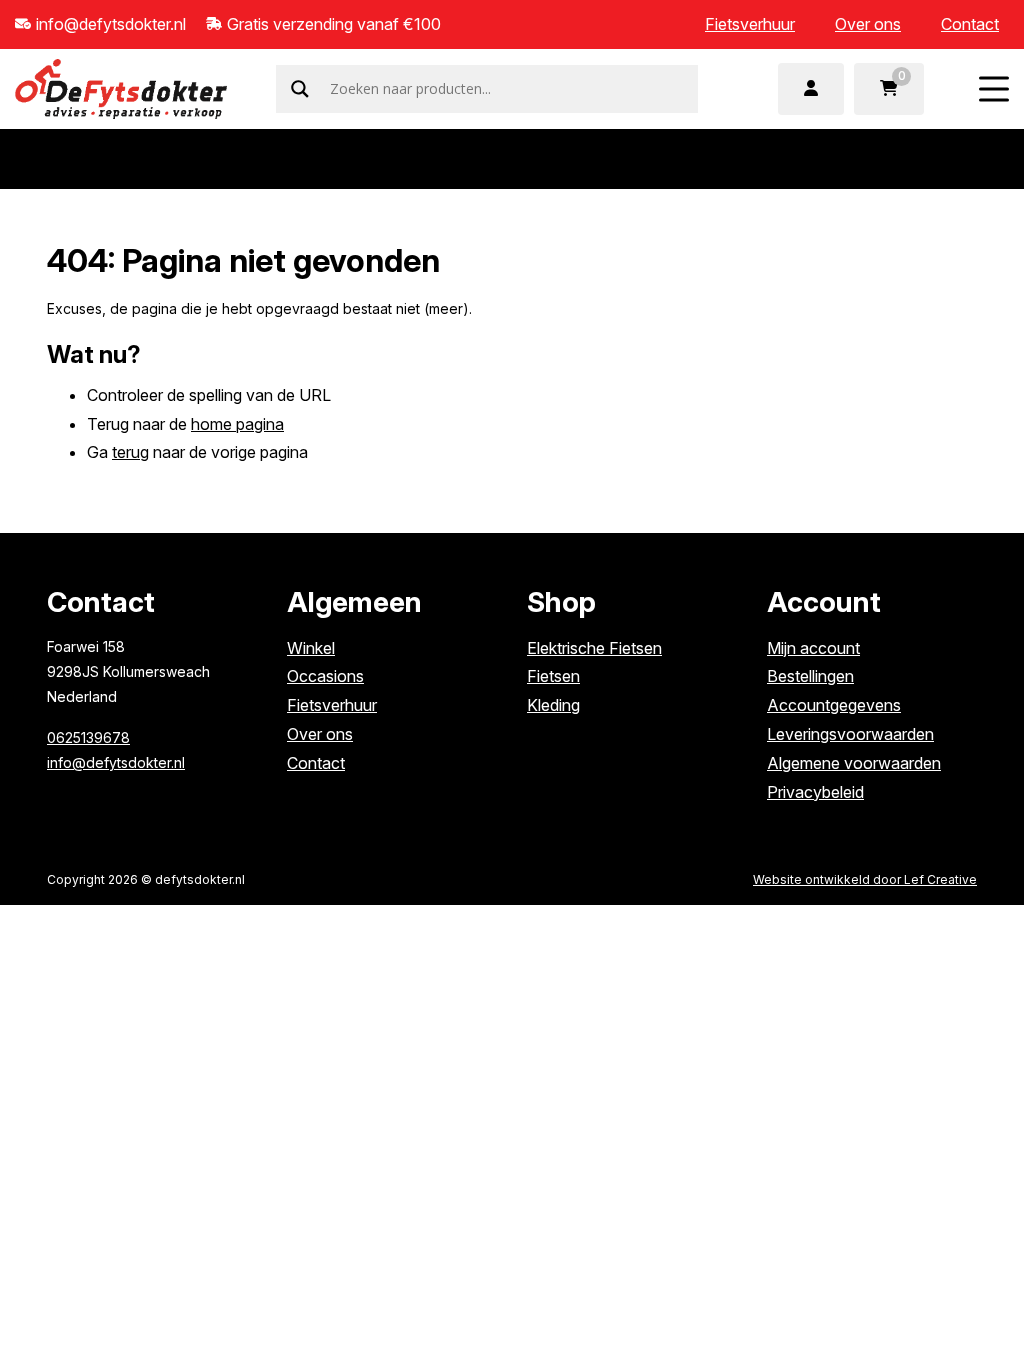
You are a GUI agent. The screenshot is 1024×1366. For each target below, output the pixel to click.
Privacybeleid (815, 792)
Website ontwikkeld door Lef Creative (865, 879)
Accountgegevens (834, 705)
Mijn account (813, 648)
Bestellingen (810, 676)
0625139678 (88, 737)
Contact (970, 24)
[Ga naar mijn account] (811, 89)
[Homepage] (121, 87)
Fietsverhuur (750, 24)
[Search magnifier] (300, 89)
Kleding (553, 705)
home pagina (237, 424)
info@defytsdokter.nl (116, 762)
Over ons (868, 24)
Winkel (311, 648)
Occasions (325, 676)
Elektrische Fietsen (594, 648)
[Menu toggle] (994, 88)
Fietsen (553, 676)
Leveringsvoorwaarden (850, 734)
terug (130, 452)
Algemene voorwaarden (854, 763)
